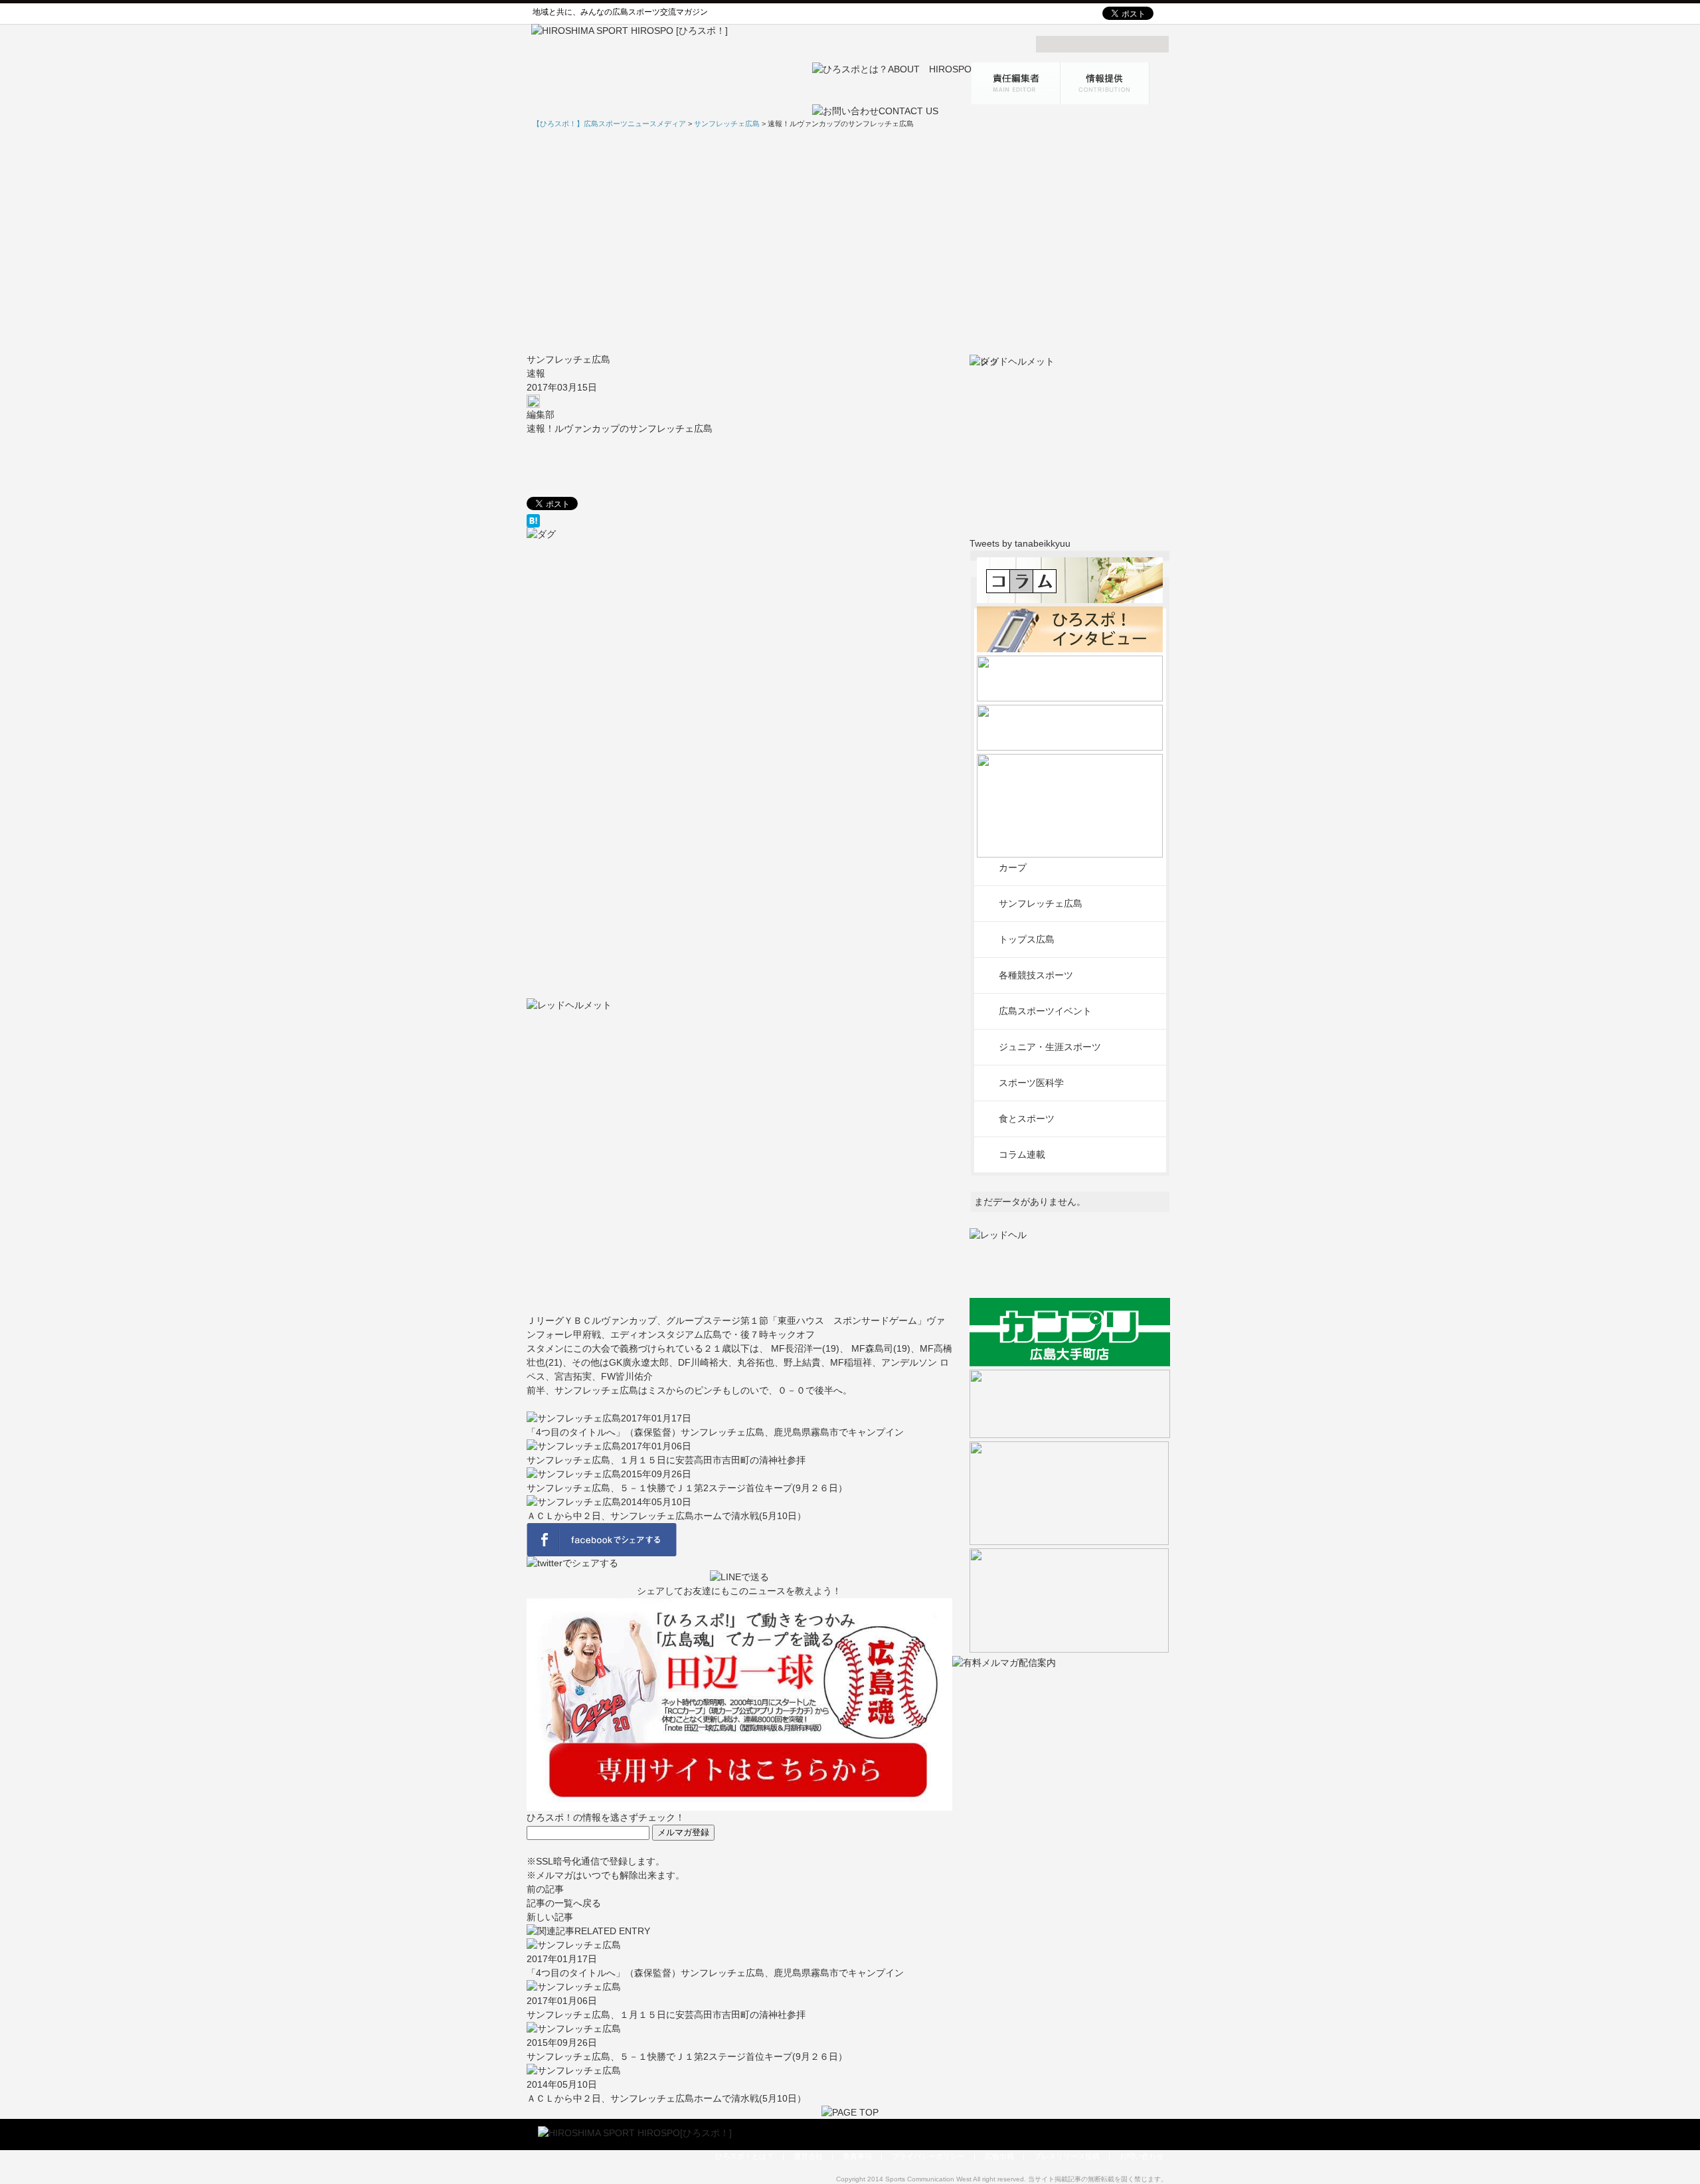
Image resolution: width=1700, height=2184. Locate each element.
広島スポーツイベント (1045, 1011)
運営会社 (808, 2156)
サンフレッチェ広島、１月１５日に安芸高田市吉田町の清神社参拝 (666, 1460)
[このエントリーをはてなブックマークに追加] (739, 521)
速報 (536, 373)
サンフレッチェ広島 (568, 359)
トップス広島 (1027, 939)
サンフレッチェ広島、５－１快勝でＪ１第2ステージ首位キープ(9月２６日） (687, 1488)
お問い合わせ (1142, 2156)
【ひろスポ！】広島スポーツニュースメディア (609, 124)
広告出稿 (999, 2156)
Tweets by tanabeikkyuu (1020, 543)
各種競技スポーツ (1036, 975)
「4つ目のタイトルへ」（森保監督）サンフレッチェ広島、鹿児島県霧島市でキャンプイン (715, 1432)
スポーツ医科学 (1031, 1083)
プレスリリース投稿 (1067, 2156)
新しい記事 (550, 1917)
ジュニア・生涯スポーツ (1050, 1047)
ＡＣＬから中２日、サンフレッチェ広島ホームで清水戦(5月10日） (666, 1516)
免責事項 (857, 2156)
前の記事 (545, 1889)
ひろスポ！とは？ (744, 2156)
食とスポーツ (1027, 1119)
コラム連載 (1022, 1154)
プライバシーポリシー (928, 2156)
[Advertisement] (850, 241)
